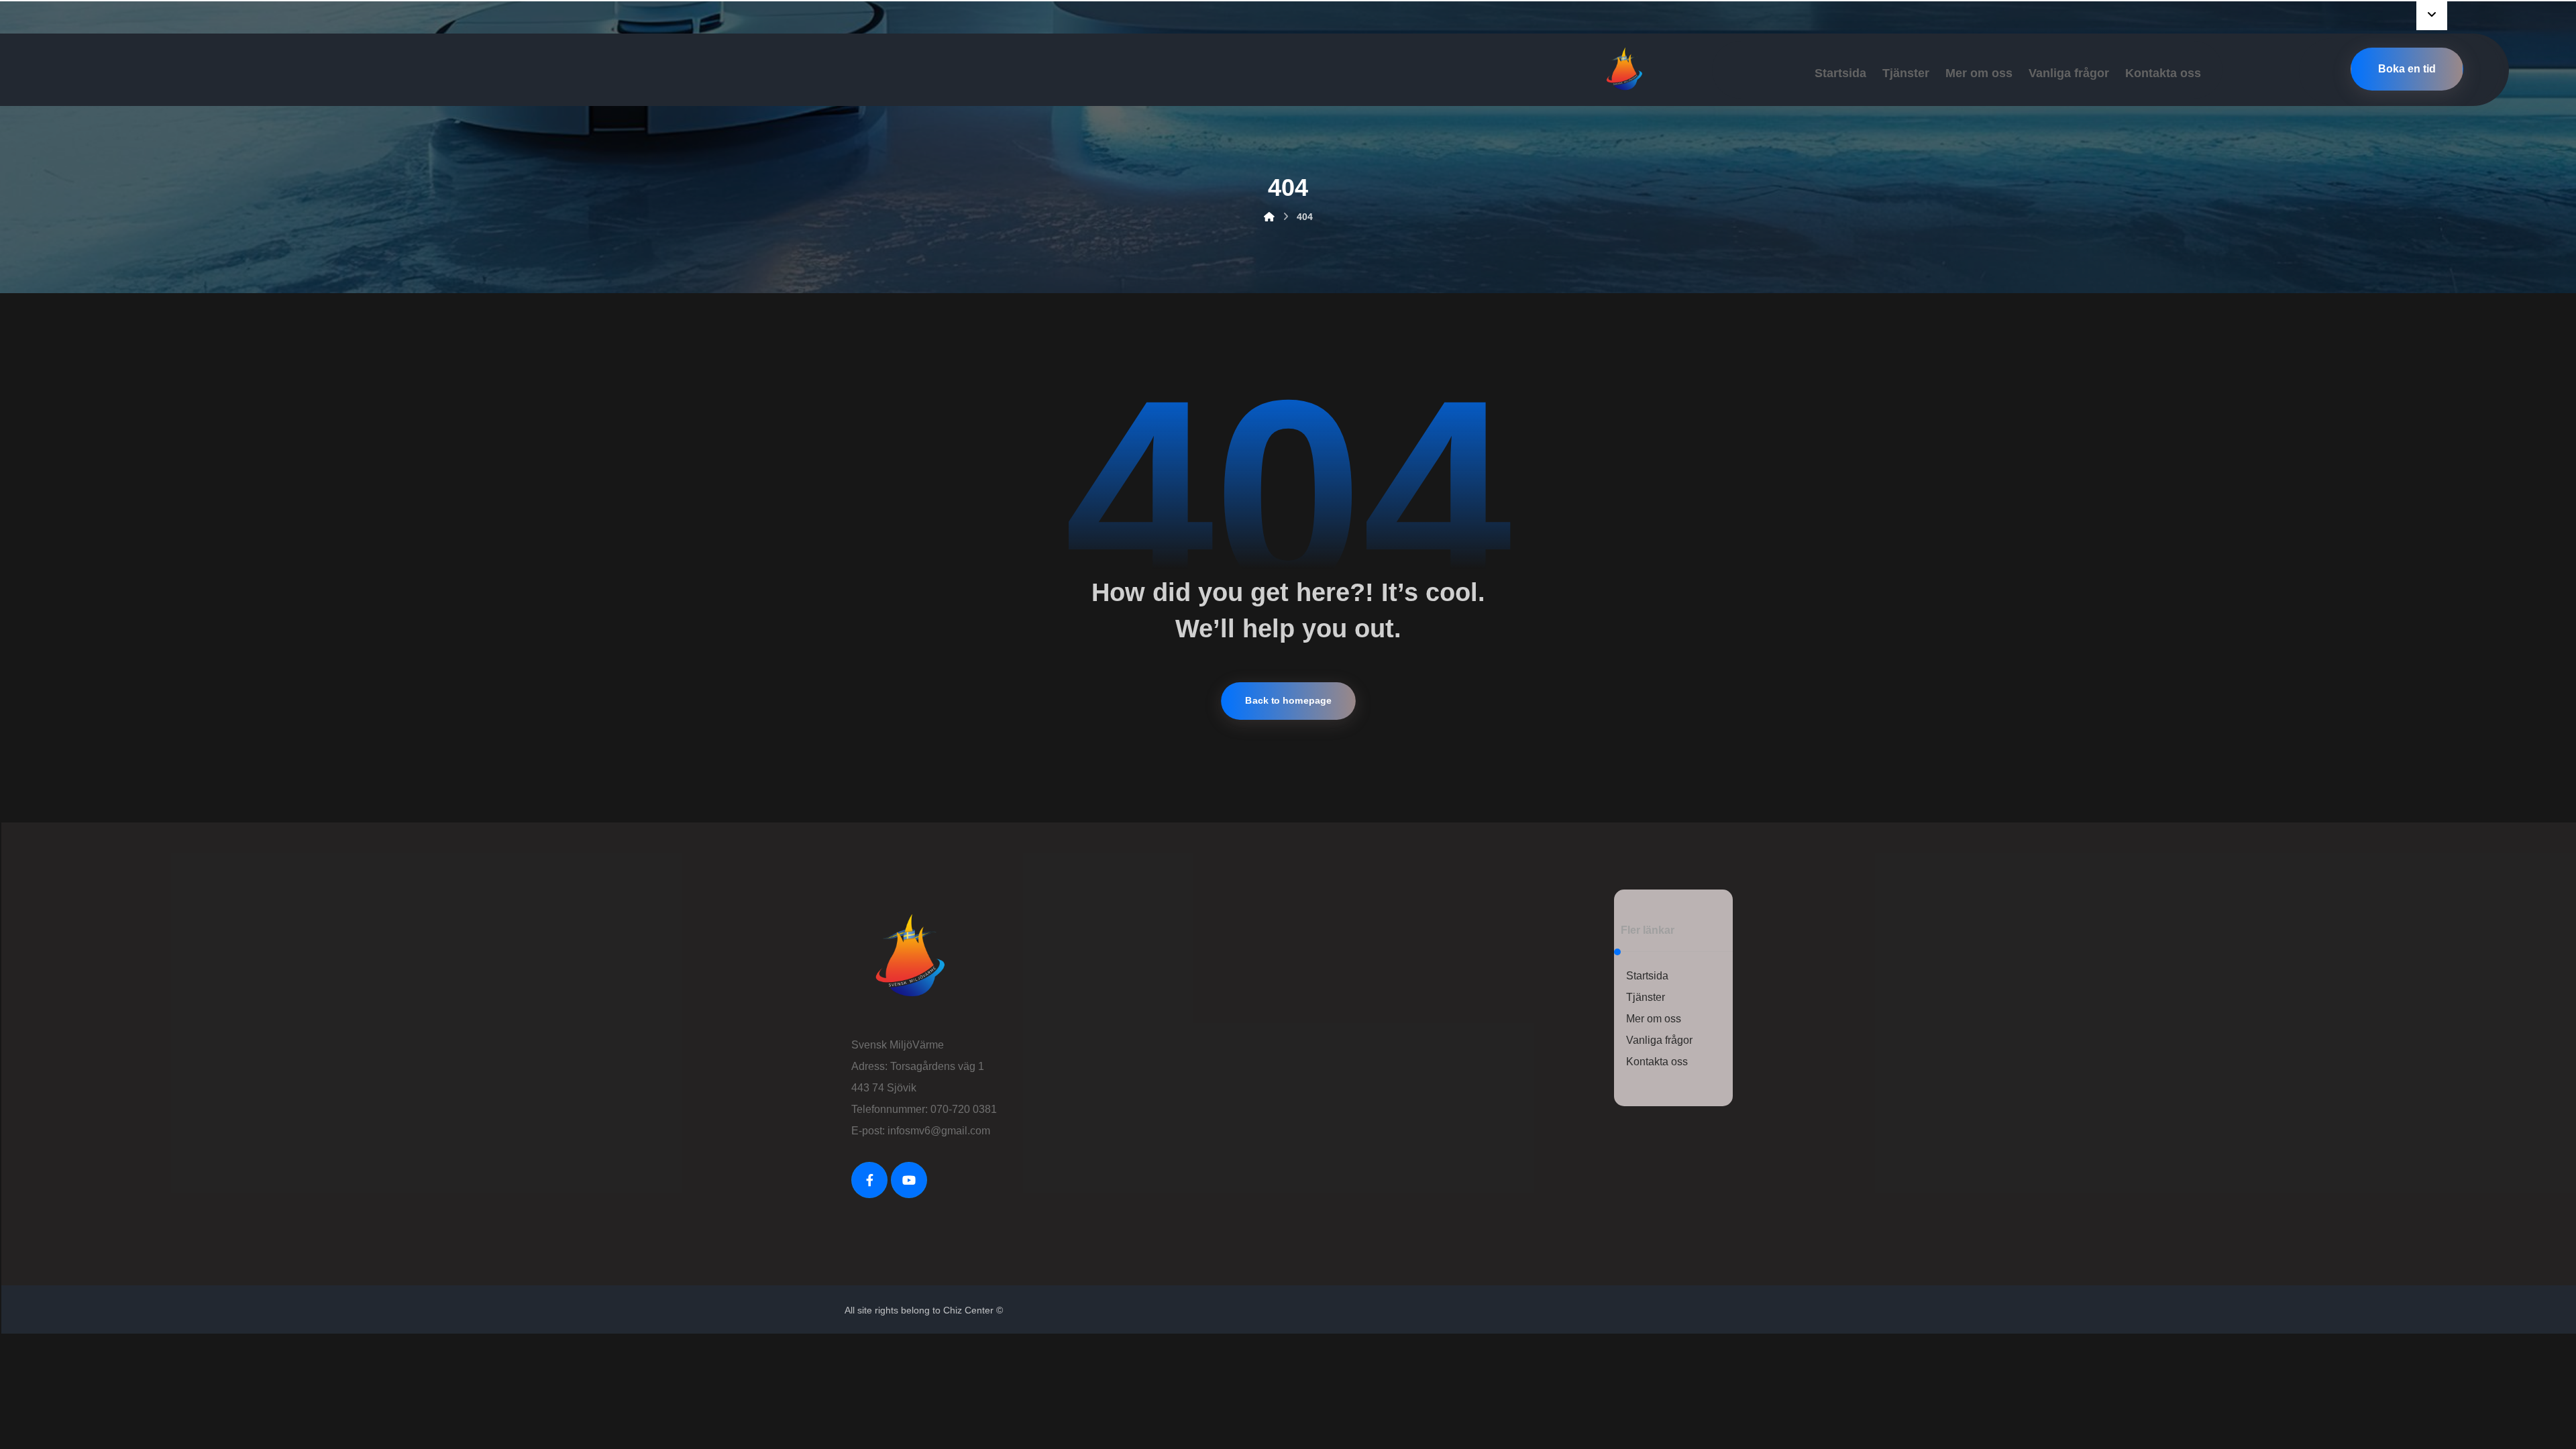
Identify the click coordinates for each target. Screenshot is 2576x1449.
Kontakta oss (1657, 1062)
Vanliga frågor (1659, 1040)
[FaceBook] (869, 1180)
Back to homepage (1288, 701)
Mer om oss (1654, 1019)
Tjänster (1646, 997)
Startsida (1647, 976)
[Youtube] (909, 1180)
